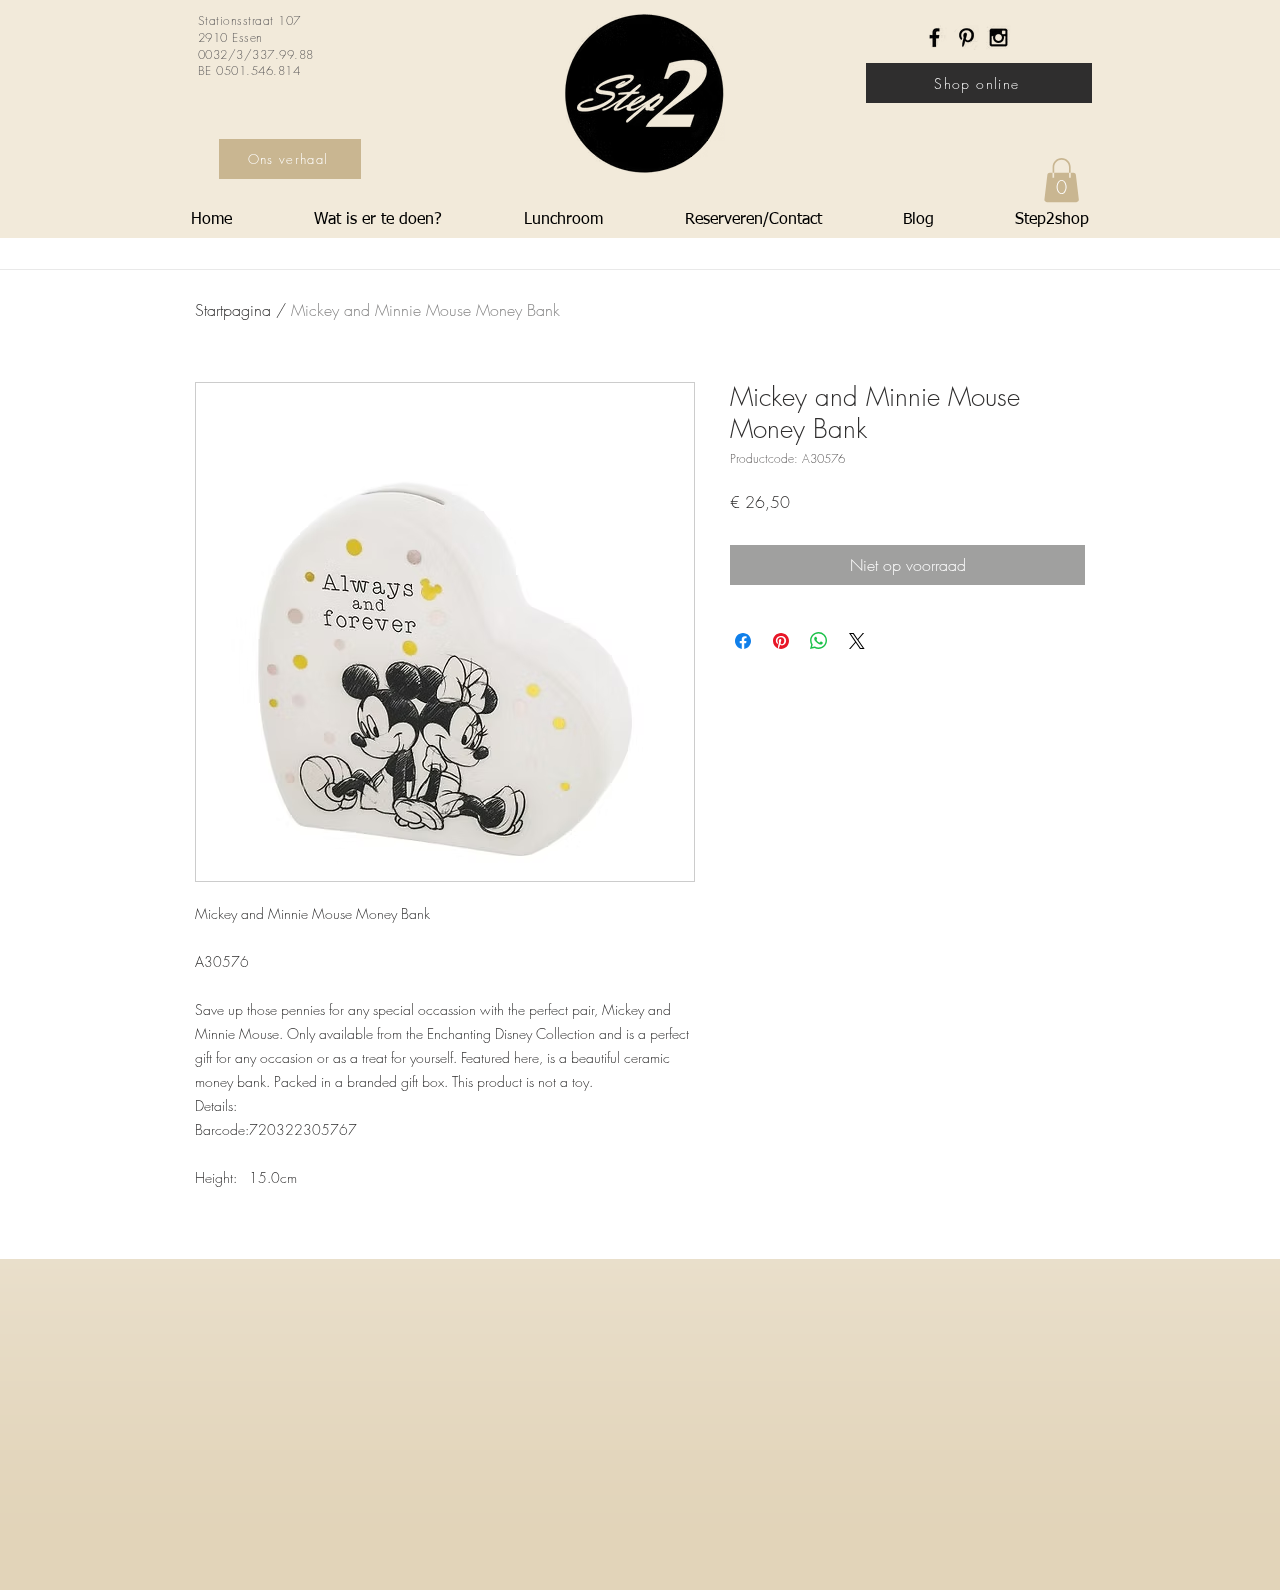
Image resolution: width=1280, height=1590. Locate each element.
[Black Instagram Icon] (998, 37)
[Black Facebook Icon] (934, 37)
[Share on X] (857, 641)
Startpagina (233, 310)
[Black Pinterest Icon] (966, 37)
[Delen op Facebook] (743, 641)
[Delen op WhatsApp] (819, 641)
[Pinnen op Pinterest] (781, 641)
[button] (1061, 180)
